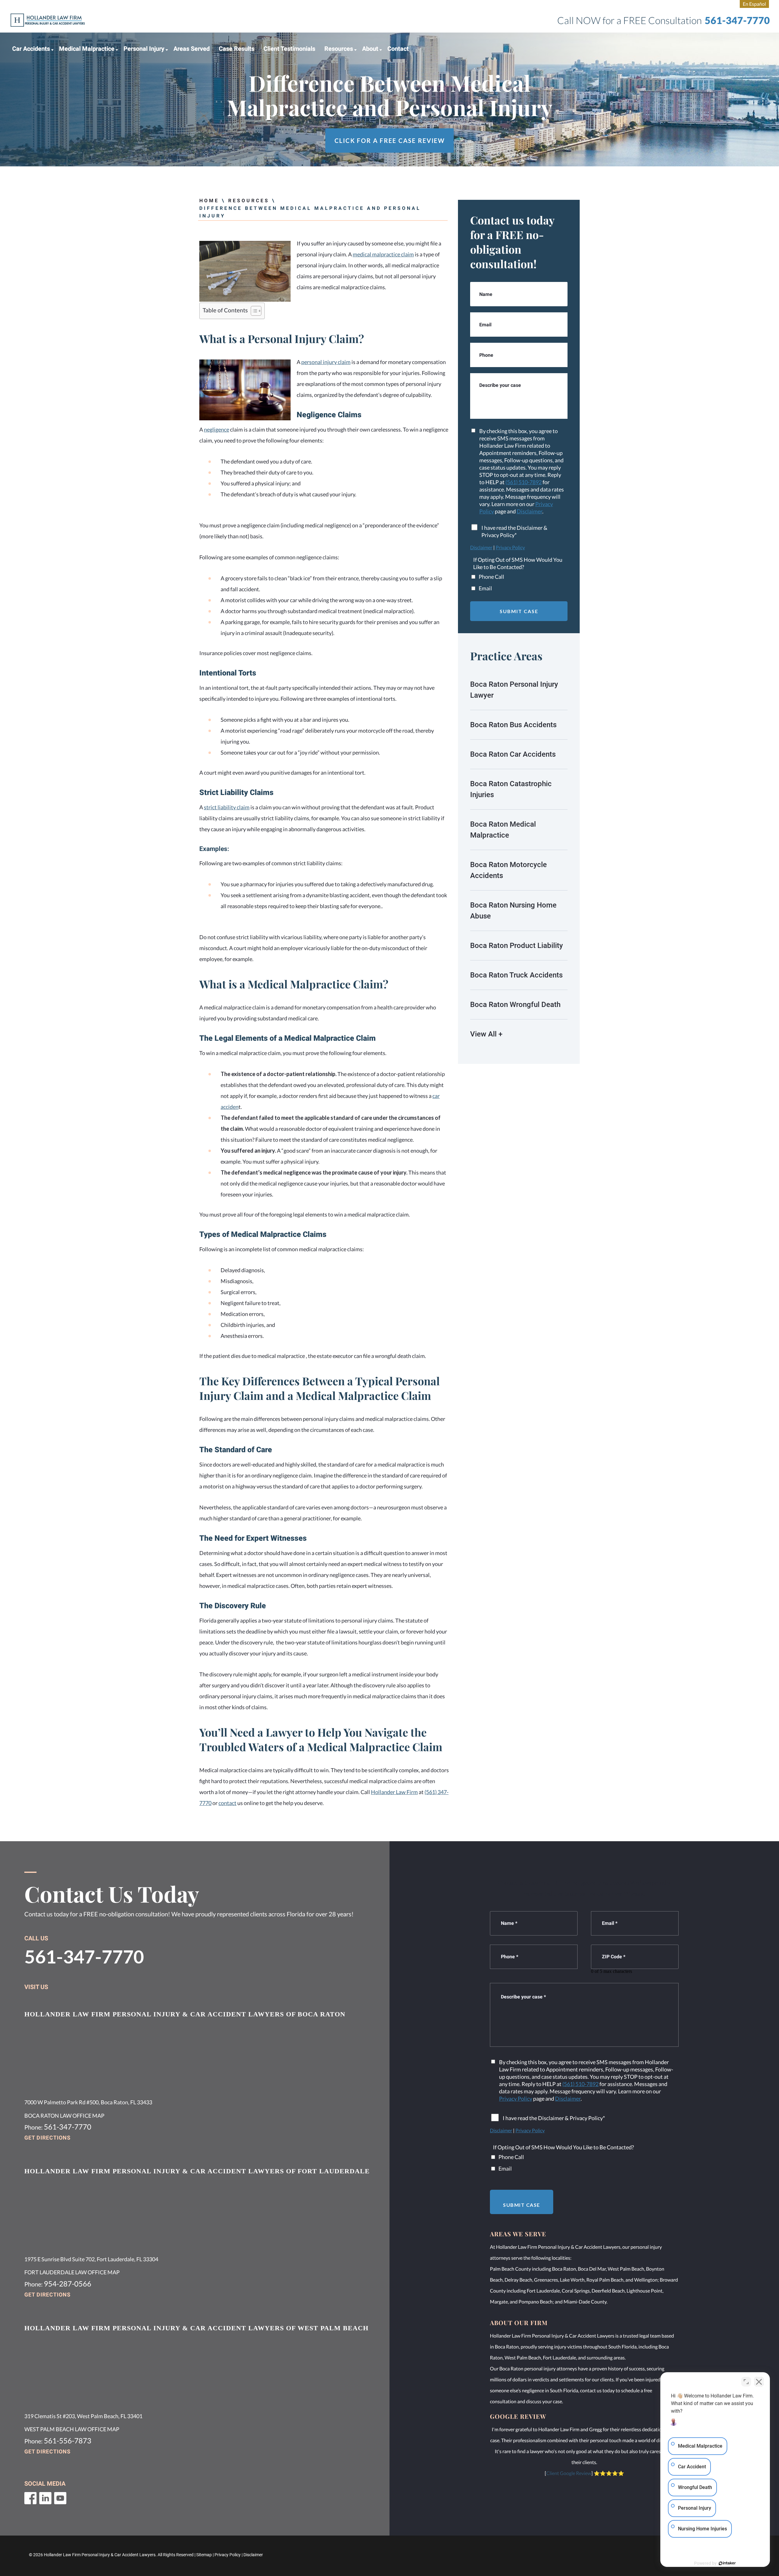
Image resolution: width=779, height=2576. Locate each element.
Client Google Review (569, 2473)
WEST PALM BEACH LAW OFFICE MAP (72, 2429)
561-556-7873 (68, 2441)
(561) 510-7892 (524, 482)
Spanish (754, 4)
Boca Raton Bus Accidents (513, 725)
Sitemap (204, 2555)
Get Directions (47, 2138)
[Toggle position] (746, 2382)
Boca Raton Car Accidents (513, 754)
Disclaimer (529, 511)
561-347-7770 (737, 20)
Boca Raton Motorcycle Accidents (508, 870)
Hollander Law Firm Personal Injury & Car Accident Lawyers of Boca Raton (185, 2014)
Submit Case (519, 611)
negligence (217, 429)
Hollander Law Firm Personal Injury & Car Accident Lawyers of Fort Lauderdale (197, 2171)
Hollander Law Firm (394, 1792)
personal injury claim (326, 362)
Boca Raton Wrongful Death (515, 1005)
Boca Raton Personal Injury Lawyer (514, 690)
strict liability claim (227, 807)
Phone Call (491, 577)
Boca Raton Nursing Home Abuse (513, 911)
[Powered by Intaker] (727, 2563)
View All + (486, 1034)
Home (209, 201)
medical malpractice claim (383, 254)
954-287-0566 (68, 2284)
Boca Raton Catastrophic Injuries (511, 789)
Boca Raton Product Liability (517, 946)
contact (227, 1803)
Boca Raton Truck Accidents (516, 975)
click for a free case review (390, 141)
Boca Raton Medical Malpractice (503, 830)
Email (485, 588)
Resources (249, 201)
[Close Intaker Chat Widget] (759, 2382)
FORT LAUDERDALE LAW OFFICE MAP (72, 2272)
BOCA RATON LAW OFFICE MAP (64, 2116)
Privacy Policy (510, 547)
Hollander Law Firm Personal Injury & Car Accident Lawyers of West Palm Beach (196, 2328)
